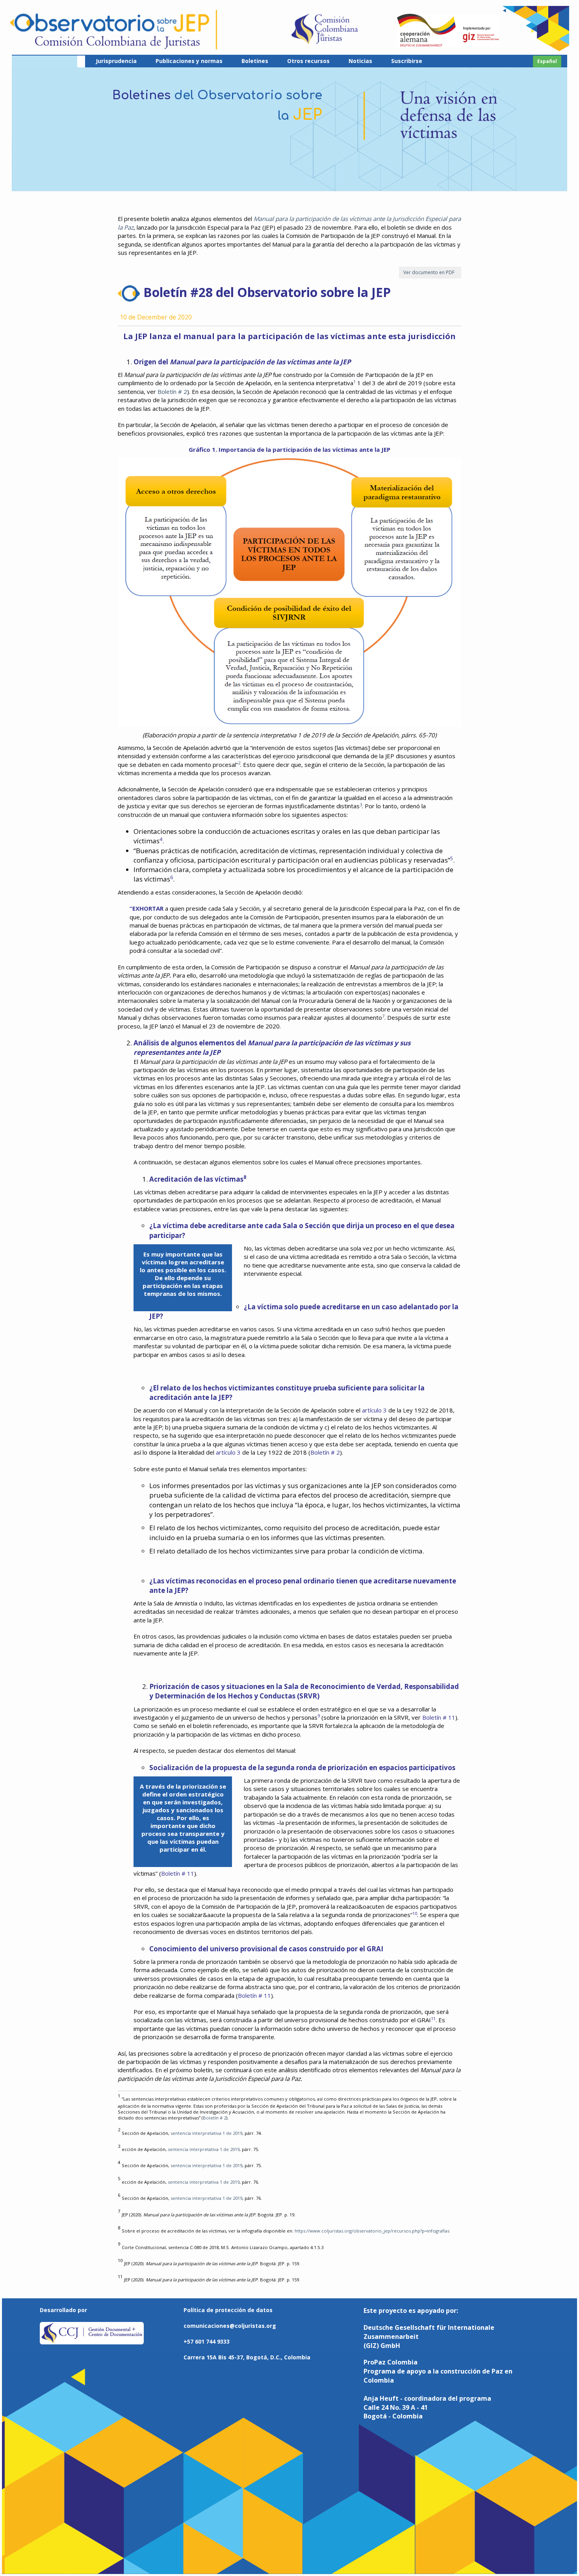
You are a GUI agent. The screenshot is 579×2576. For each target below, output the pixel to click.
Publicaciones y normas (189, 61)
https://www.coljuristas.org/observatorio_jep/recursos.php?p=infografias (372, 2231)
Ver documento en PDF (430, 272)
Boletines (255, 61)
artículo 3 (374, 1410)
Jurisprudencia (116, 61)
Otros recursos (308, 61)
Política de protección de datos (228, 2310)
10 (415, 1913)
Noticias (360, 61)
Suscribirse (407, 61)
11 (433, 2018)
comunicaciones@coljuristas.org (230, 2326)
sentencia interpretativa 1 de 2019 (206, 2133)
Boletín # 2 (172, 392)
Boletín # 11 (439, 1717)
